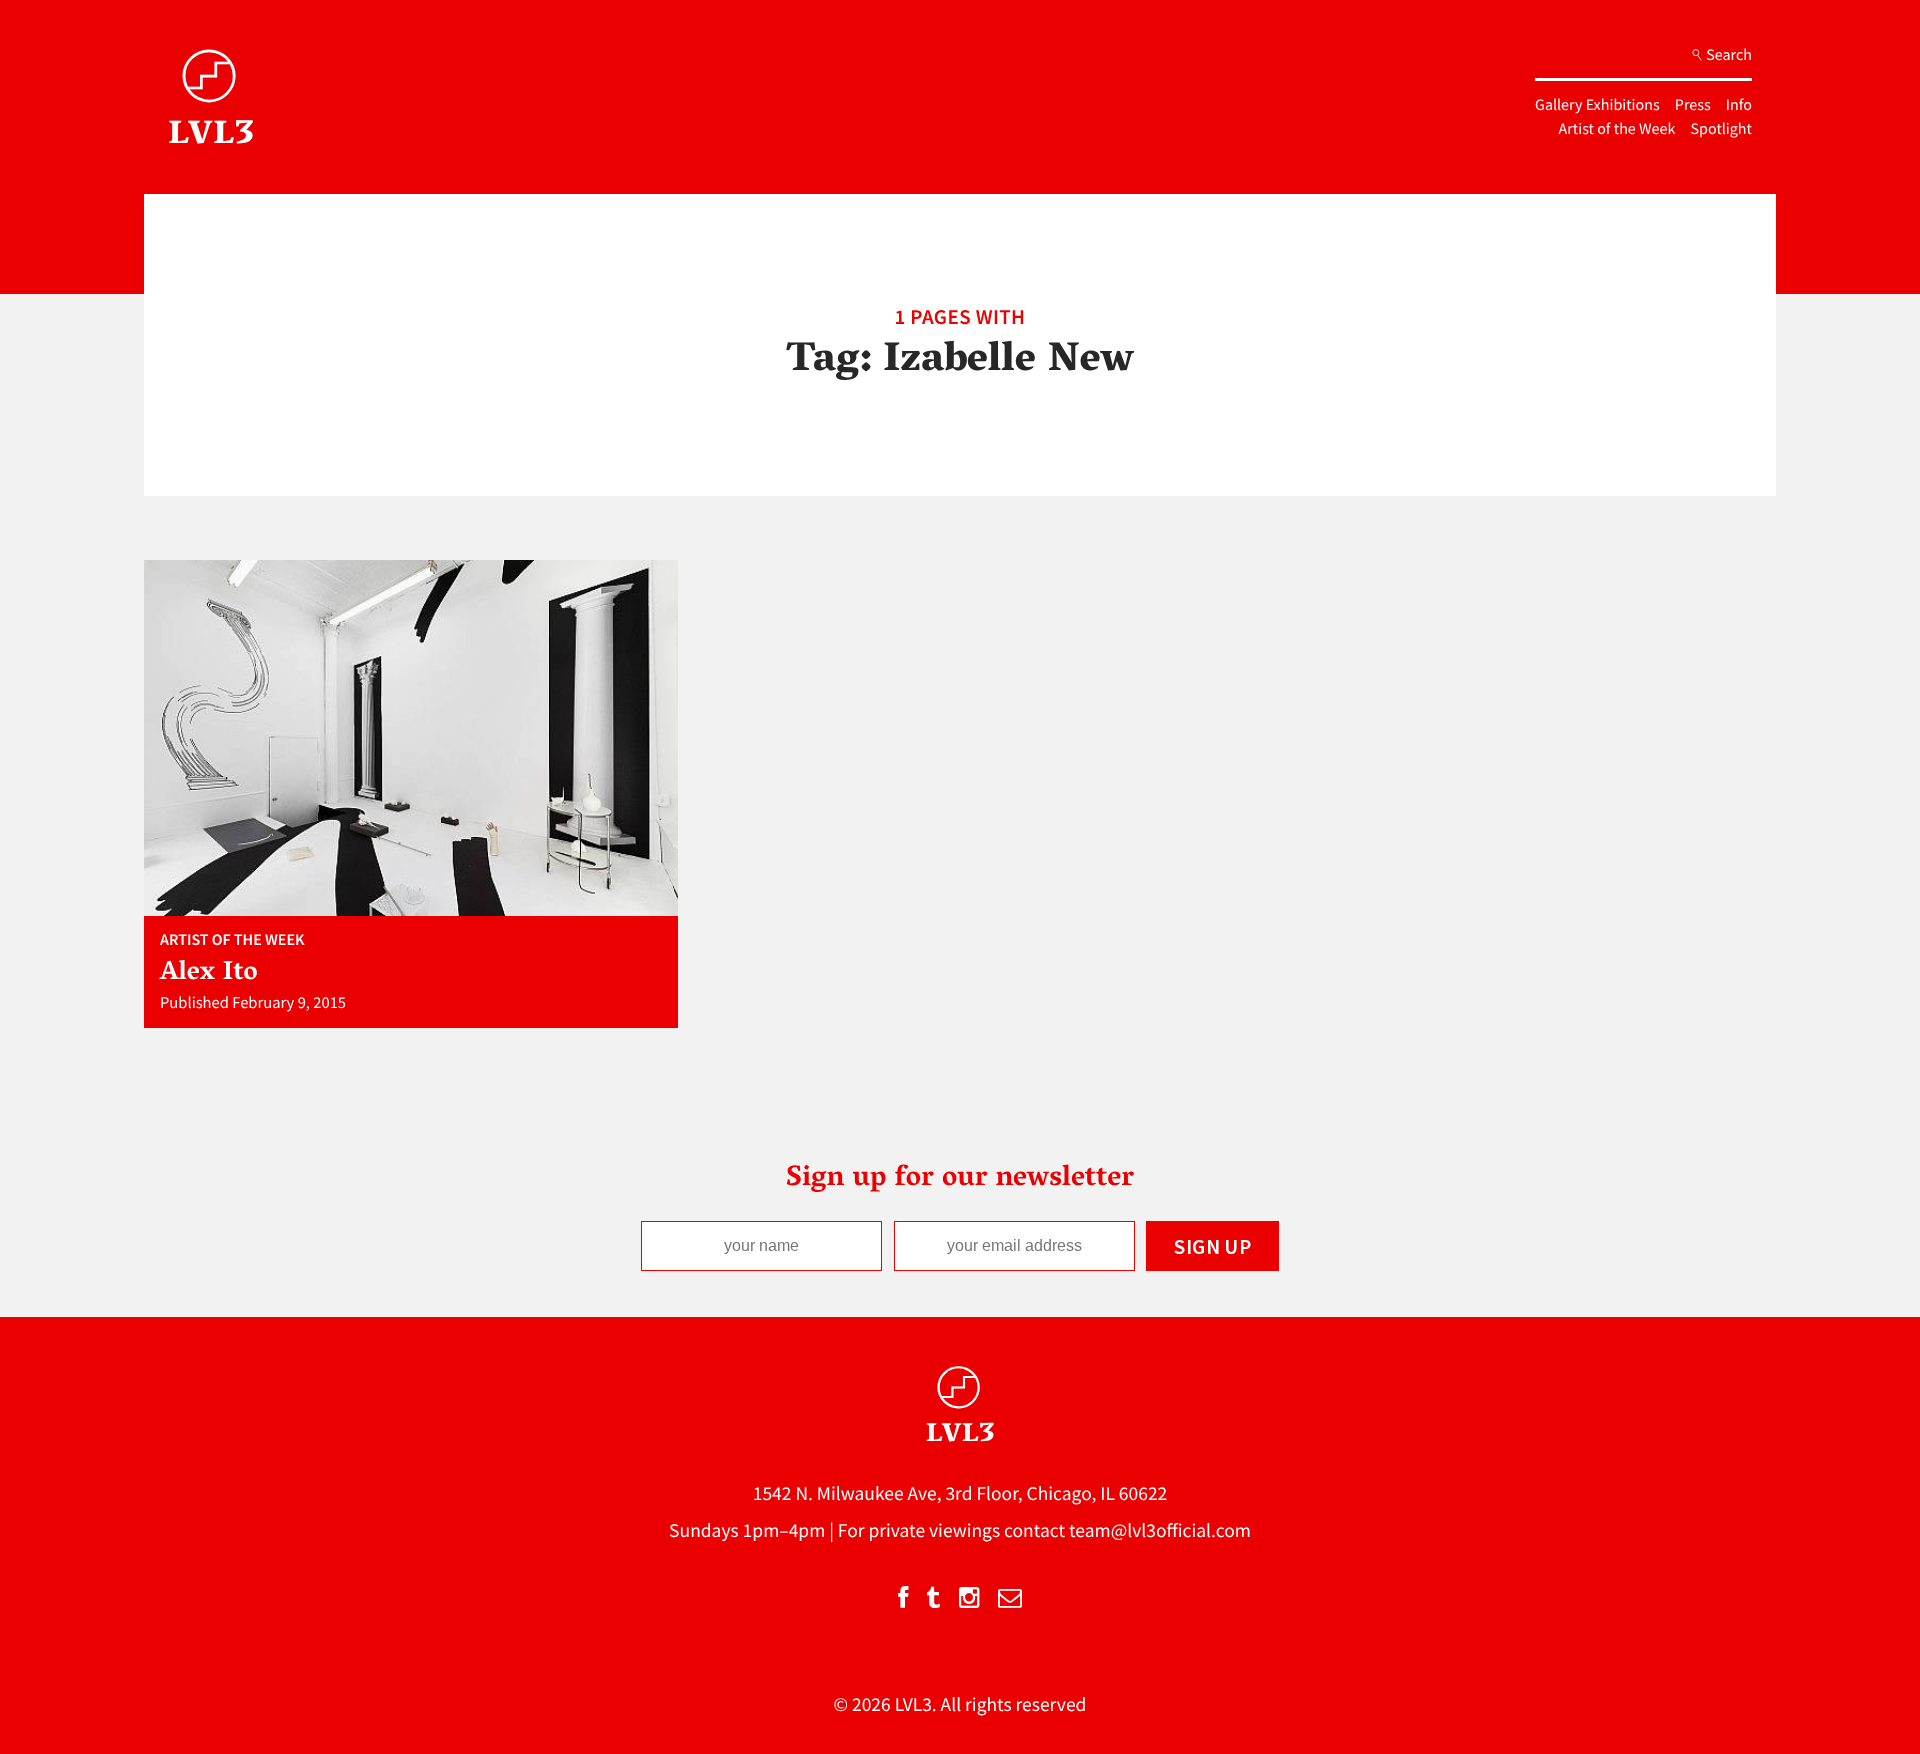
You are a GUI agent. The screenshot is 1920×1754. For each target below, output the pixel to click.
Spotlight (1721, 129)
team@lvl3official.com (1160, 1531)
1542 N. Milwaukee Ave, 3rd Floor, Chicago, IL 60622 (960, 1494)
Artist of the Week (1617, 129)
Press (1693, 105)
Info (1739, 105)
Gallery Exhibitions (1597, 105)
